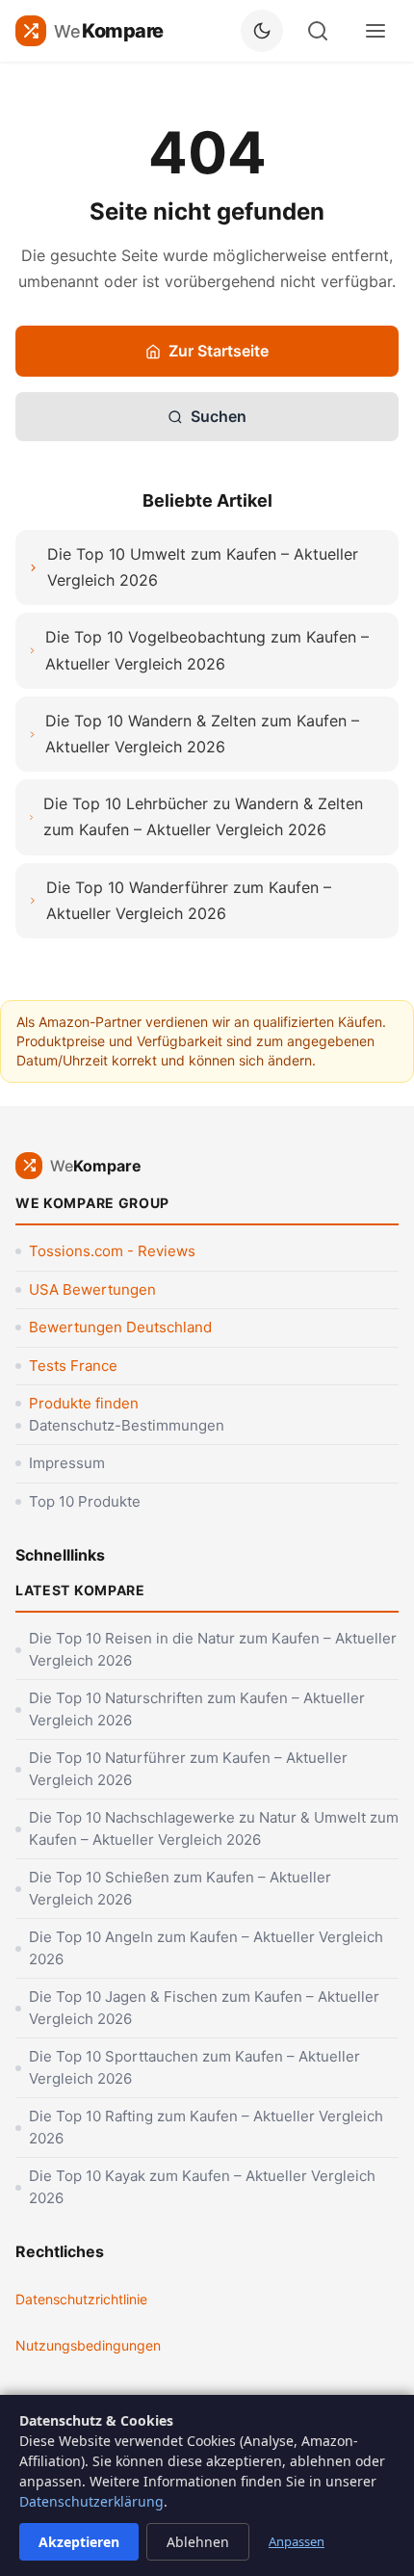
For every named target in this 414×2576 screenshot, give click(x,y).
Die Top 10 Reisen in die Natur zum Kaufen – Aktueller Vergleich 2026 (213, 1649)
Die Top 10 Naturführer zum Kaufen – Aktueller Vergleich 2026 (188, 1769)
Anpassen (297, 2541)
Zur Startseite (219, 351)
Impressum (67, 1463)
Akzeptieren (79, 2542)
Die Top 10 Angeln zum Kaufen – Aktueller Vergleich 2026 (206, 1948)
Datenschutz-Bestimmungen (127, 1425)
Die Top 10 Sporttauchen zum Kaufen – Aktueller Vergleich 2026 (194, 2067)
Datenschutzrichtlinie (81, 2299)
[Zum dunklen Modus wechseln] (262, 31)
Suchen (219, 416)
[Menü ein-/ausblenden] (375, 31)
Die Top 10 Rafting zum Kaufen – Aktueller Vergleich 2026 (206, 2127)
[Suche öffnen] (318, 31)
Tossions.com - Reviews (112, 1251)
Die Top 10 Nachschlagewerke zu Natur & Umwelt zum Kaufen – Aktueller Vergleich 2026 (214, 1828)
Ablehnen (198, 2542)
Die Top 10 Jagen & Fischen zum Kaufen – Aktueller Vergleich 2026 (204, 2008)
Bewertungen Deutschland (120, 1327)
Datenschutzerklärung (91, 2501)
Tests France (73, 1366)
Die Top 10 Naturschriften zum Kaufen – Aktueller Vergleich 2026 (197, 1709)
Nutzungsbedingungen (88, 2345)
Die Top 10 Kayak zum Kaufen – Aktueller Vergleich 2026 (202, 2187)
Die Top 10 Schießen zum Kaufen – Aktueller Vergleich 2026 (180, 1888)
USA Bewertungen (92, 1289)
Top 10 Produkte (85, 1501)
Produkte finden (84, 1403)
